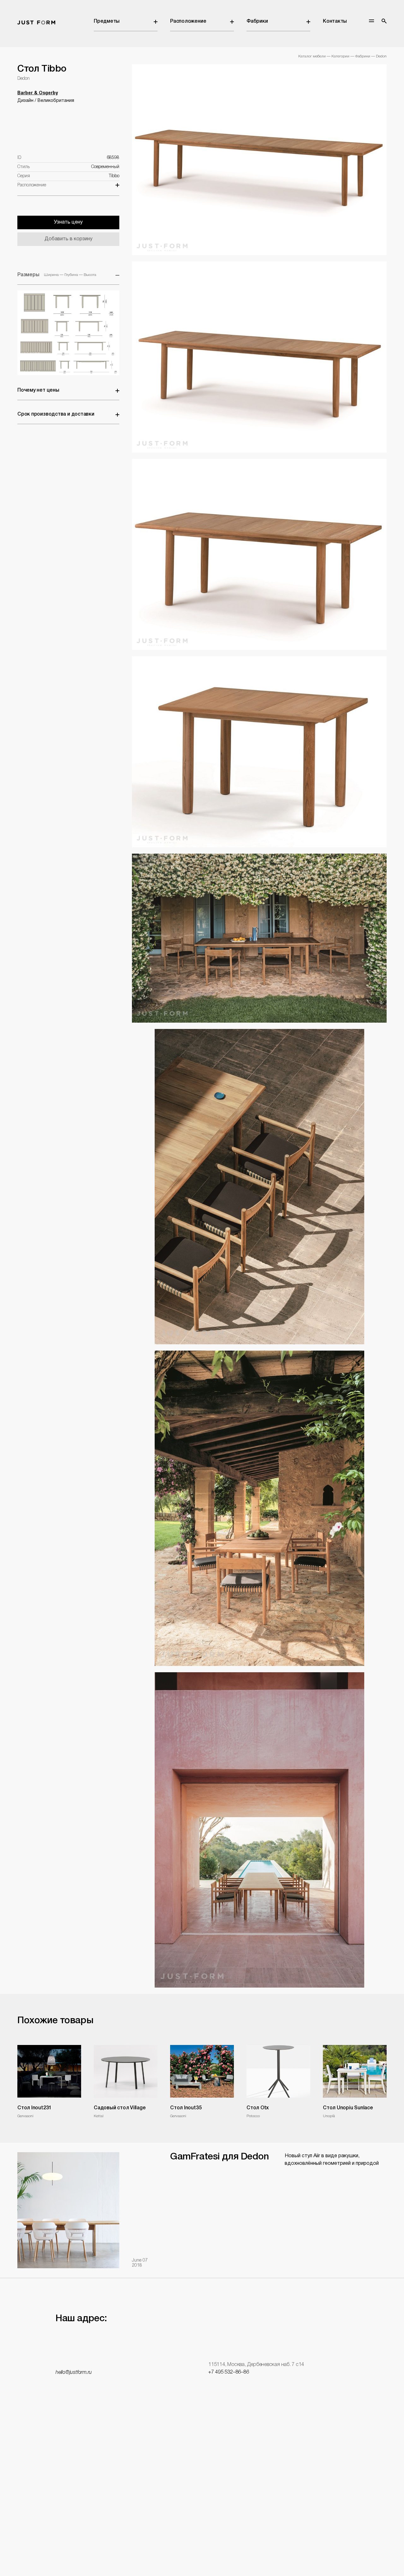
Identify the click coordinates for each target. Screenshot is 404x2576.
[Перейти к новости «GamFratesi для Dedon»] (68, 2210)
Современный (105, 167)
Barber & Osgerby (38, 93)
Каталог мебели (312, 56)
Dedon (381, 56)
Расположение (188, 21)
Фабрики (257, 21)
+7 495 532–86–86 (229, 2372)
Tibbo (114, 176)
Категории (340, 56)
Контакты (335, 21)
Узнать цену (68, 222)
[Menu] (371, 21)
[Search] (384, 21)
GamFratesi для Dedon (220, 2157)
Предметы (107, 21)
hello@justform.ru (74, 2373)
